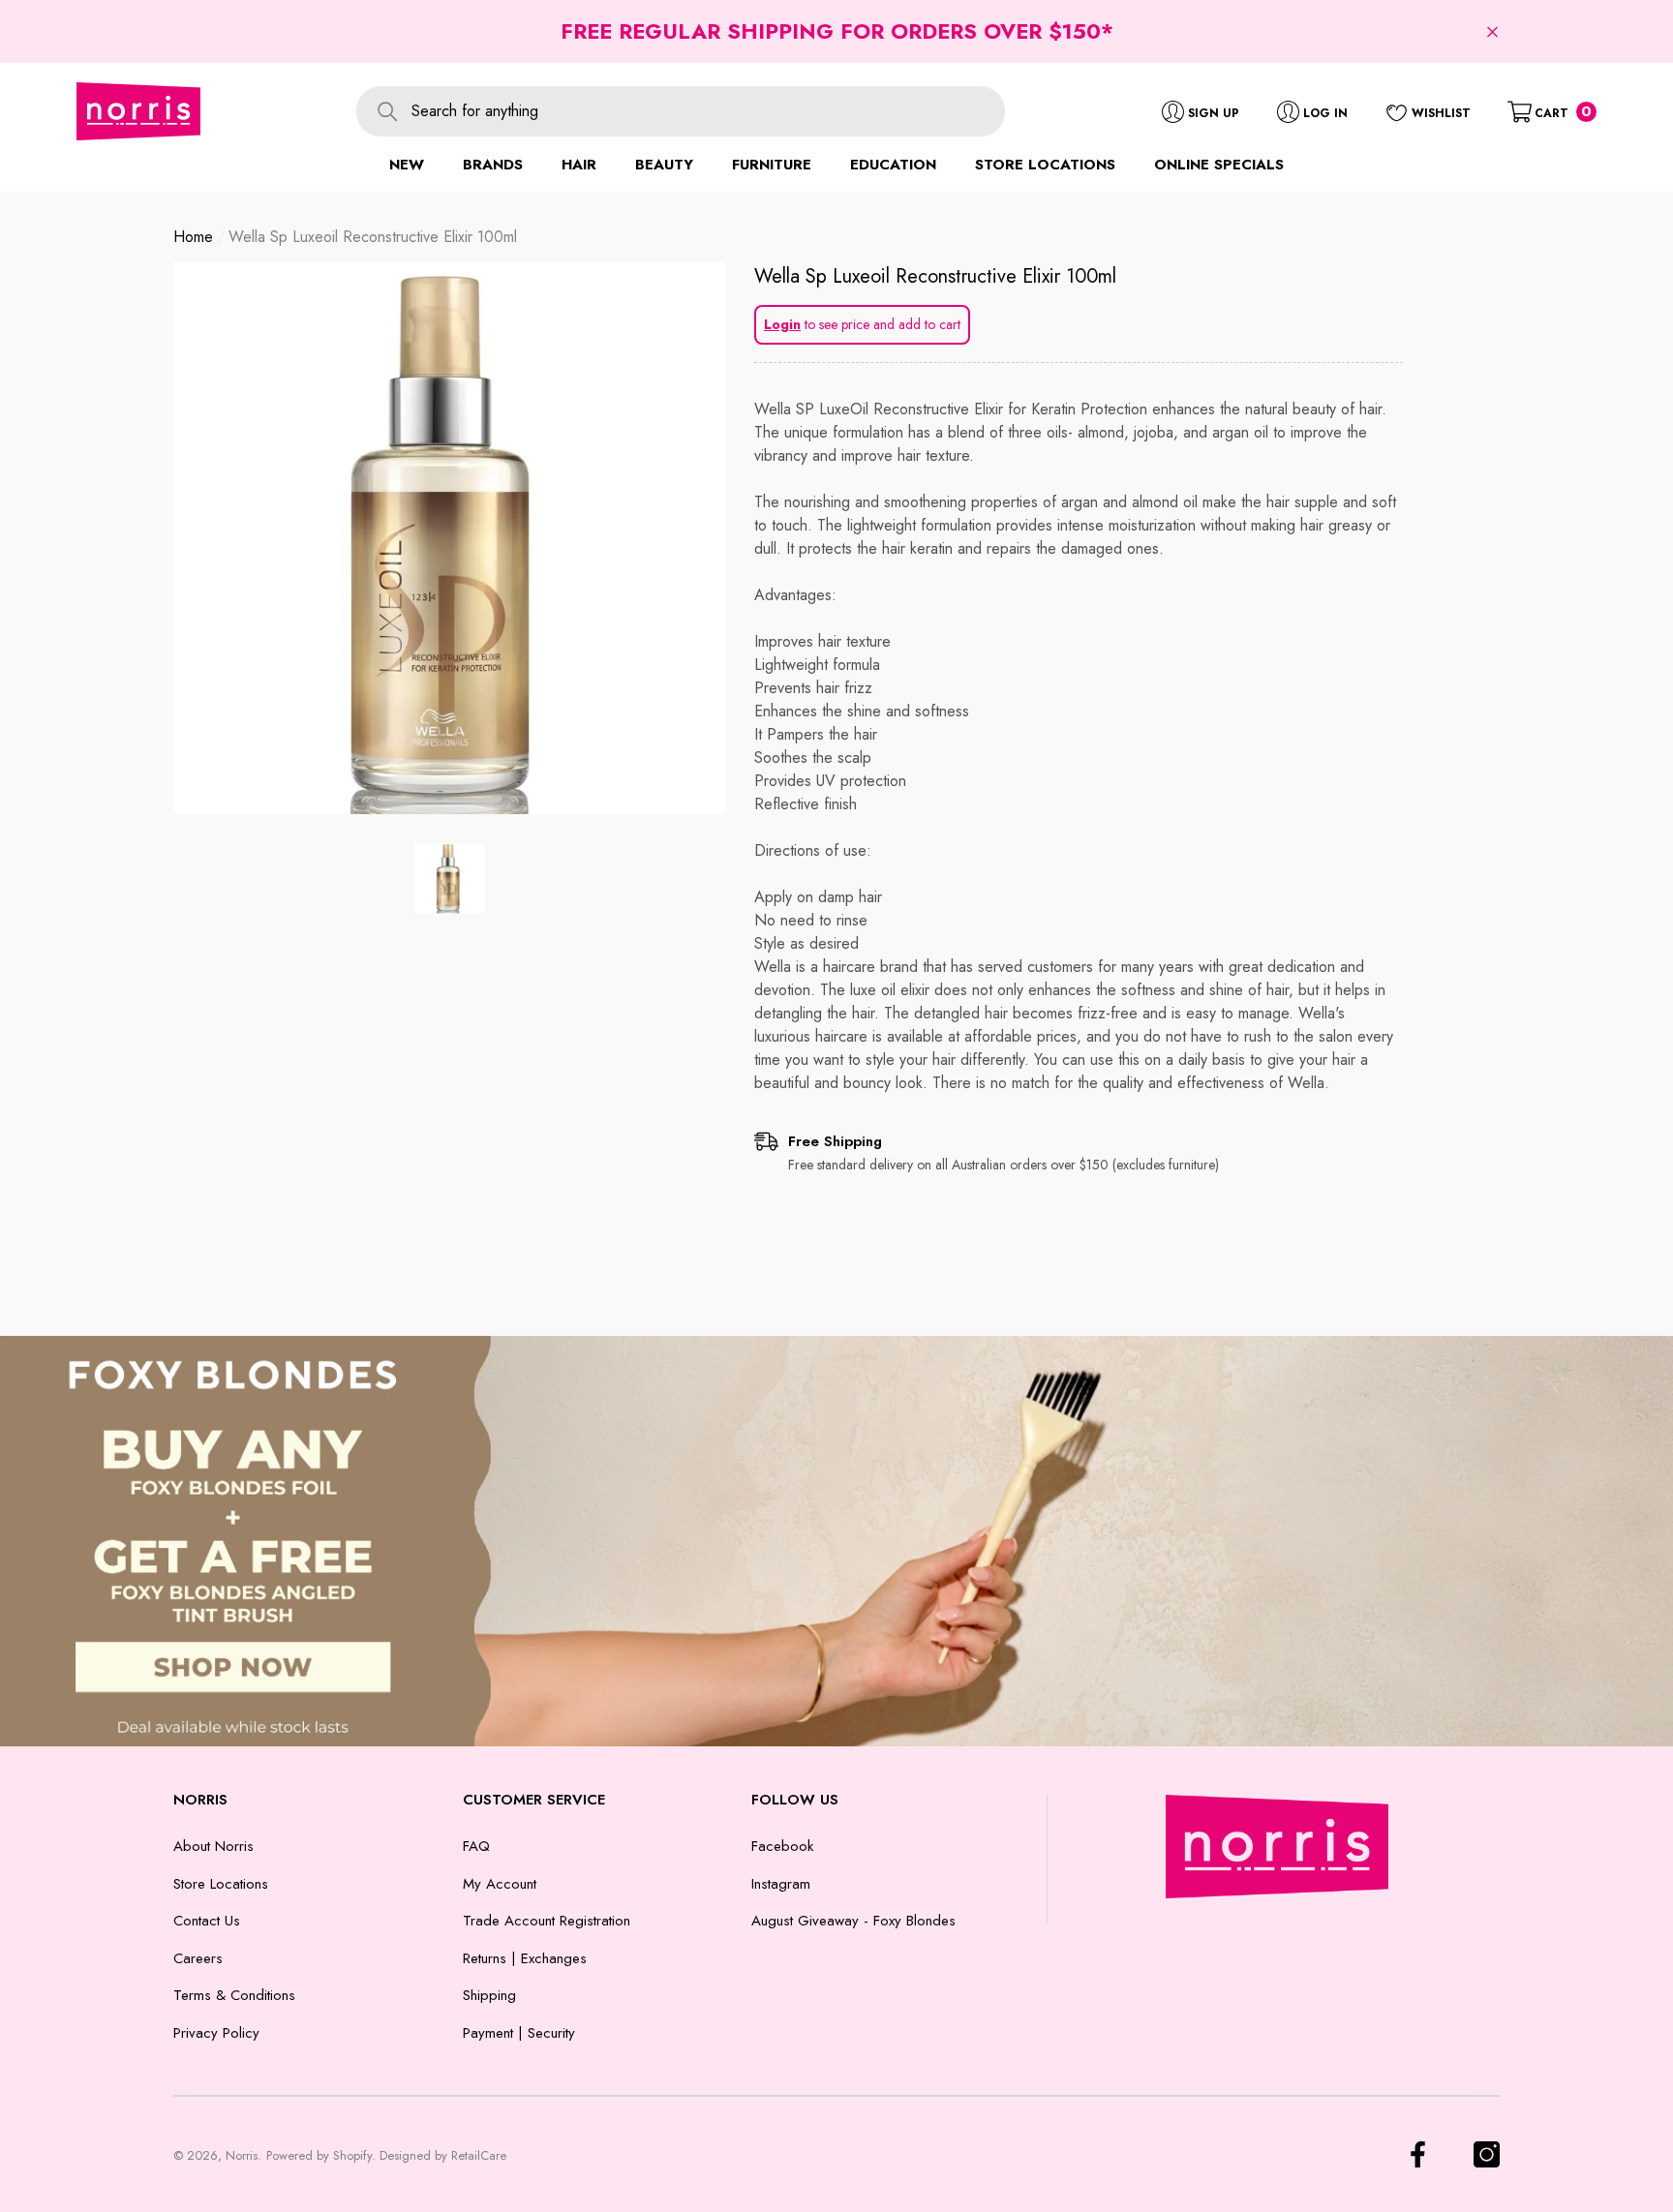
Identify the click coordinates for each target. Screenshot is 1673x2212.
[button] (1492, 31)
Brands (493, 165)
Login (782, 324)
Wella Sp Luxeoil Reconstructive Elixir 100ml (935, 276)
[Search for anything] (681, 111)
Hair (579, 165)
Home (193, 237)
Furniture (772, 165)
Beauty (664, 165)
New (407, 165)
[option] (449, 538)
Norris (242, 2155)
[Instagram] (1487, 2154)
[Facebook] (1418, 2154)
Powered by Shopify (319, 2155)
